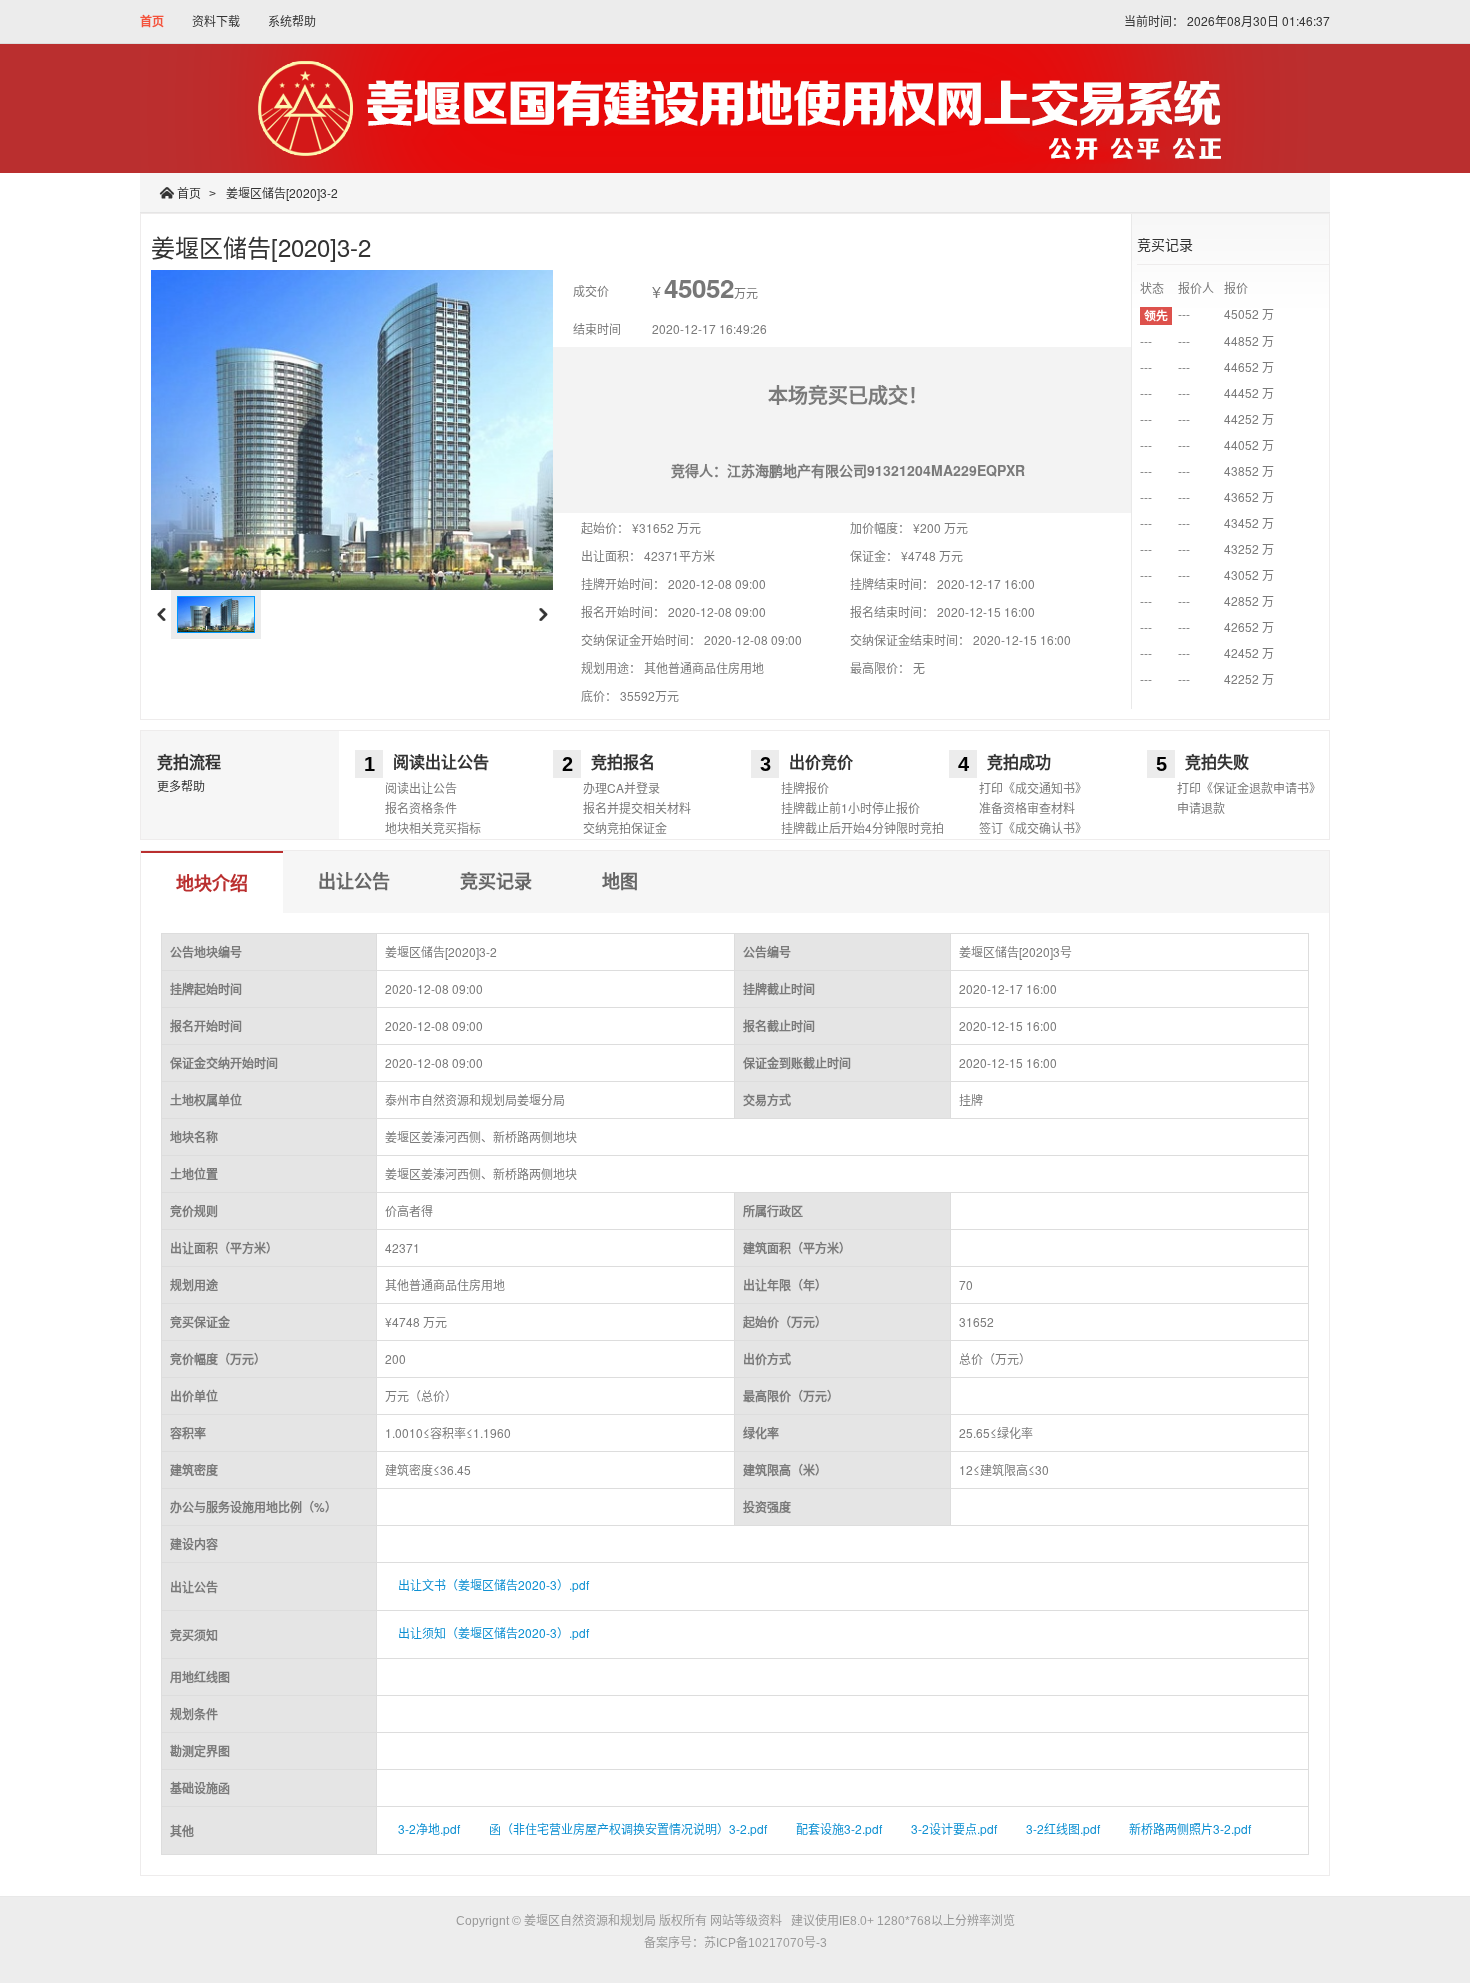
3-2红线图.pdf (1063, 1828)
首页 (152, 21)
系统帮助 (292, 20)
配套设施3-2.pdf (839, 1828)
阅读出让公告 (441, 762)
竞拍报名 (623, 762)
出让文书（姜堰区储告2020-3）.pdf (493, 1584)
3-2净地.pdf (429, 1828)
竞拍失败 (1217, 762)
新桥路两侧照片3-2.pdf (1190, 1828)
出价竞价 (821, 762)
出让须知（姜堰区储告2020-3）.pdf (493, 1632)
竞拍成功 (1019, 762)
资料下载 (216, 20)
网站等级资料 (746, 1921)
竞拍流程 (189, 762)
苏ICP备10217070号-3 (765, 1943)
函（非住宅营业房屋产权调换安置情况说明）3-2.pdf (628, 1828)
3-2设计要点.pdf (954, 1828)
